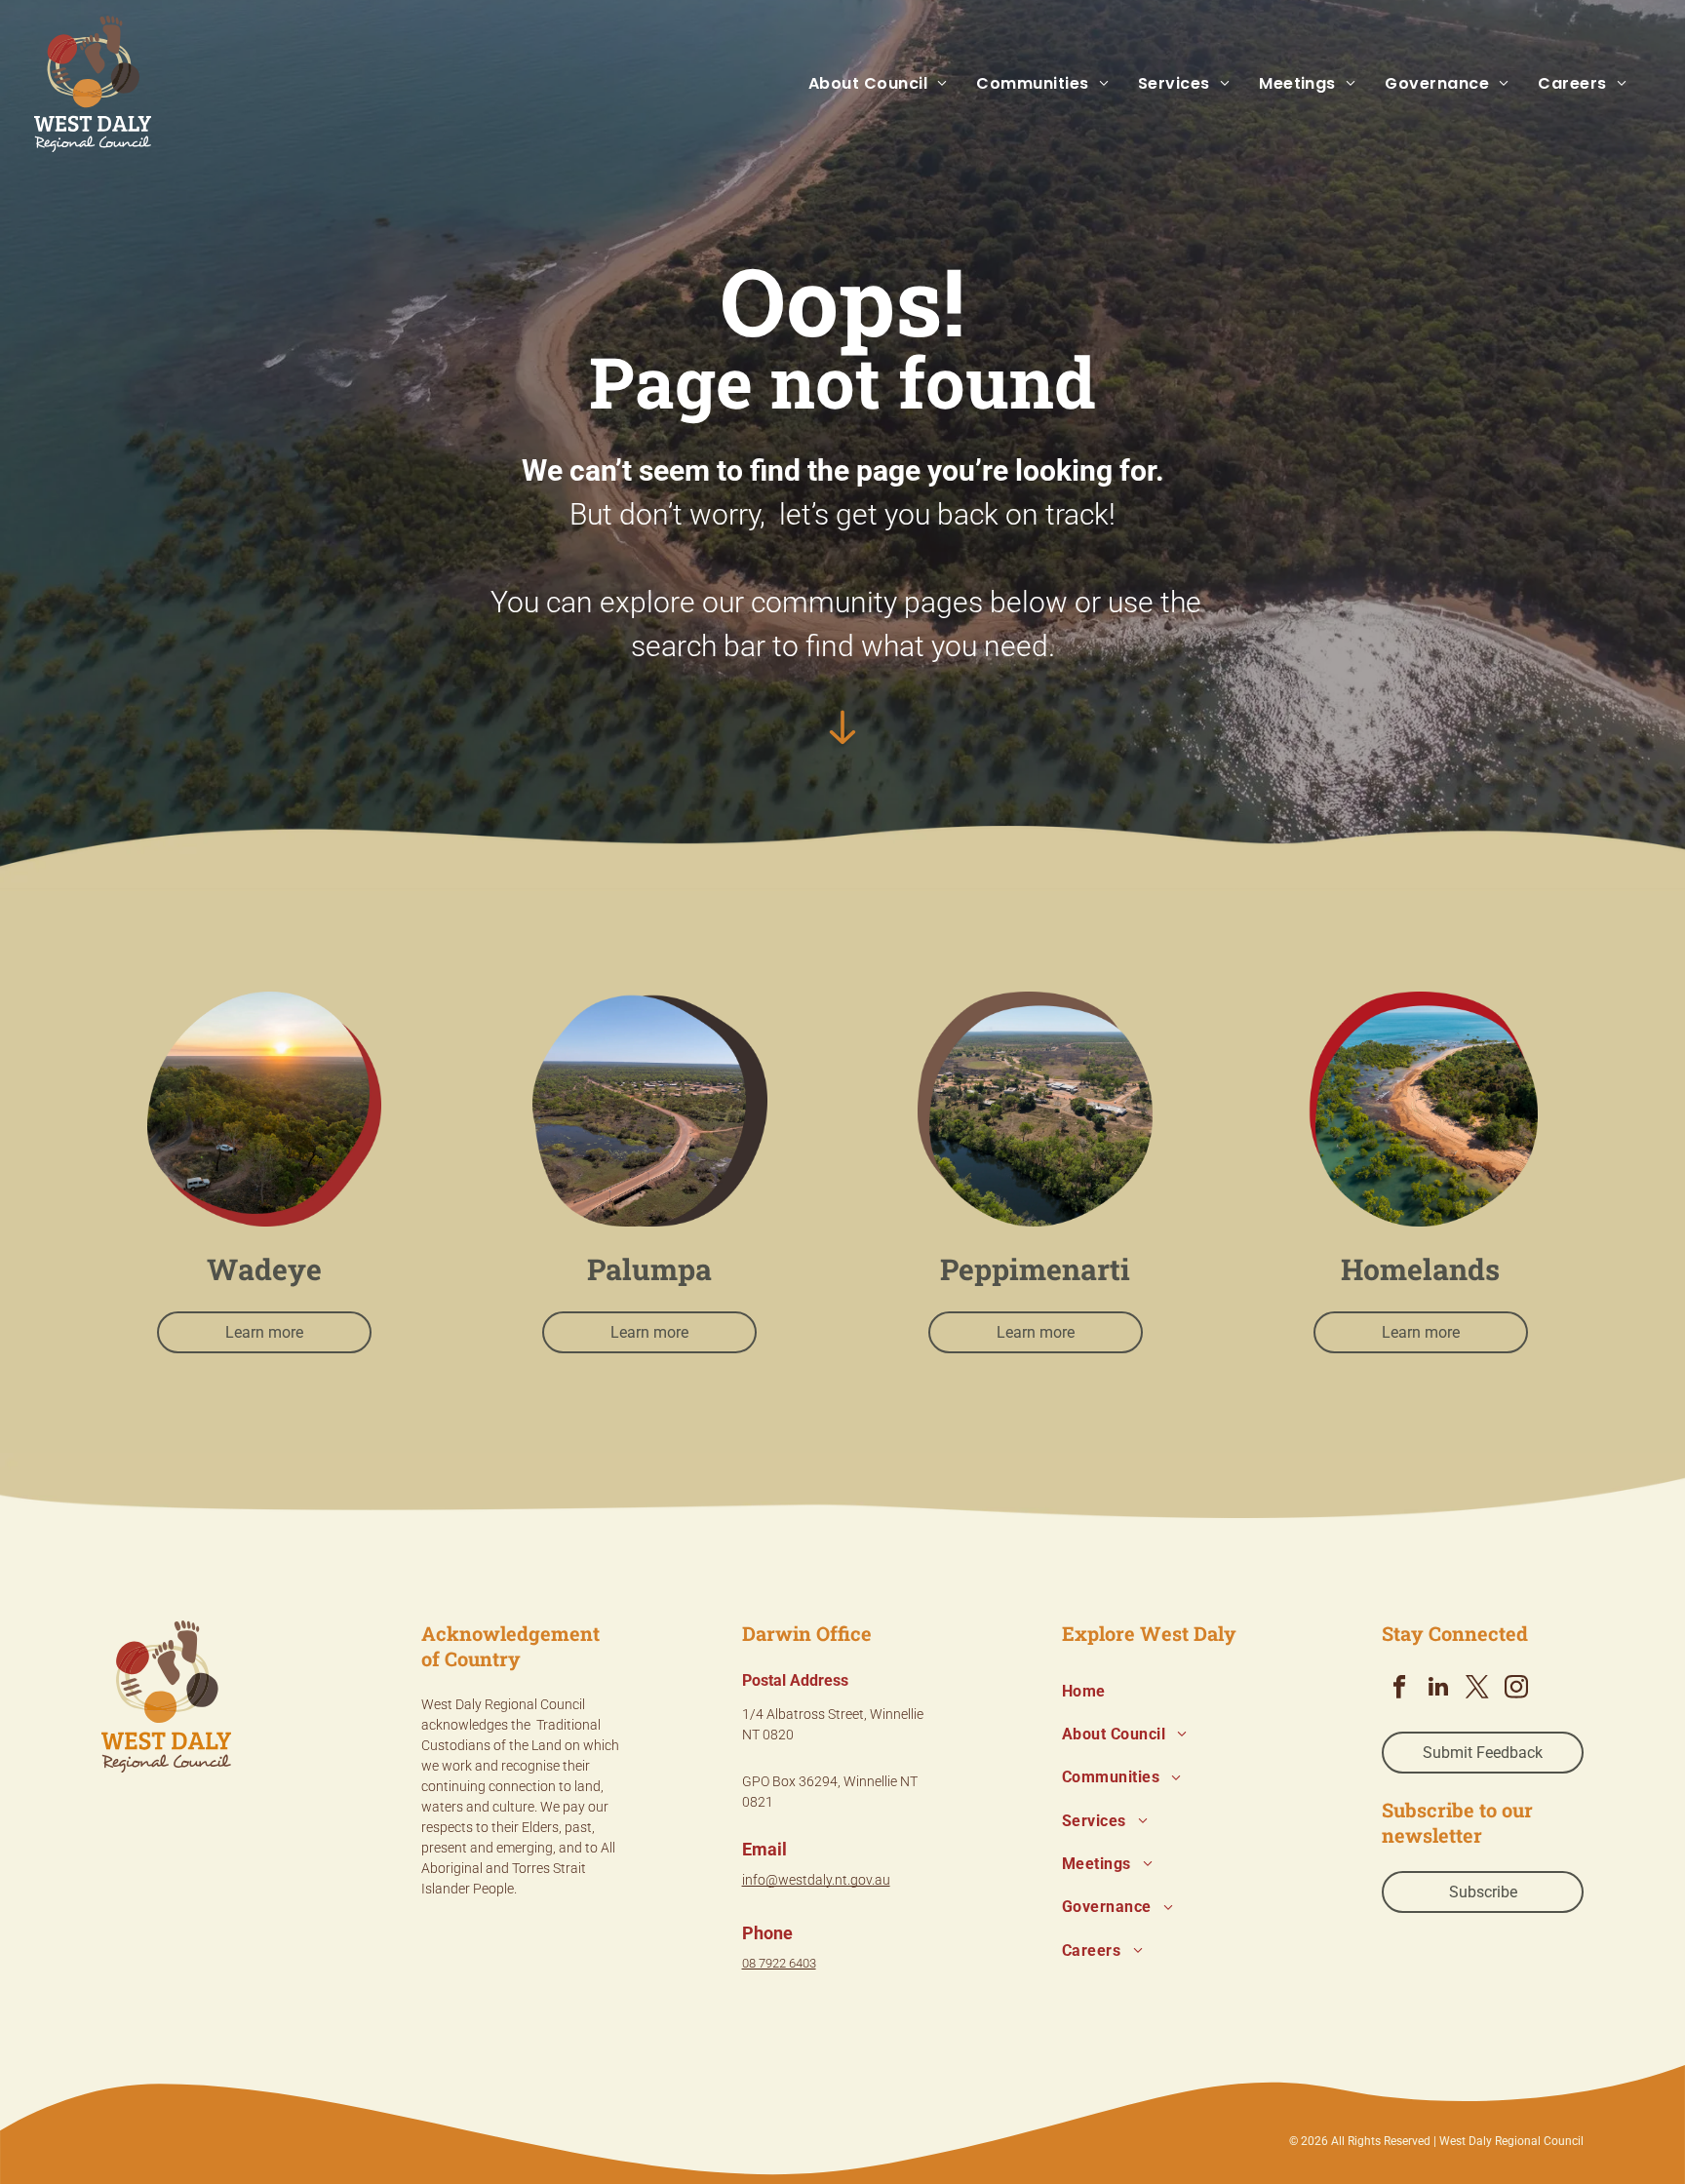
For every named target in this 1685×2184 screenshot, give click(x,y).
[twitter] (1477, 1689)
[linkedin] (1438, 1689)
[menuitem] (863, 84)
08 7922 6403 (779, 1963)
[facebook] (1399, 1689)
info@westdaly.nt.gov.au (816, 1880)
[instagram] (1516, 1689)
